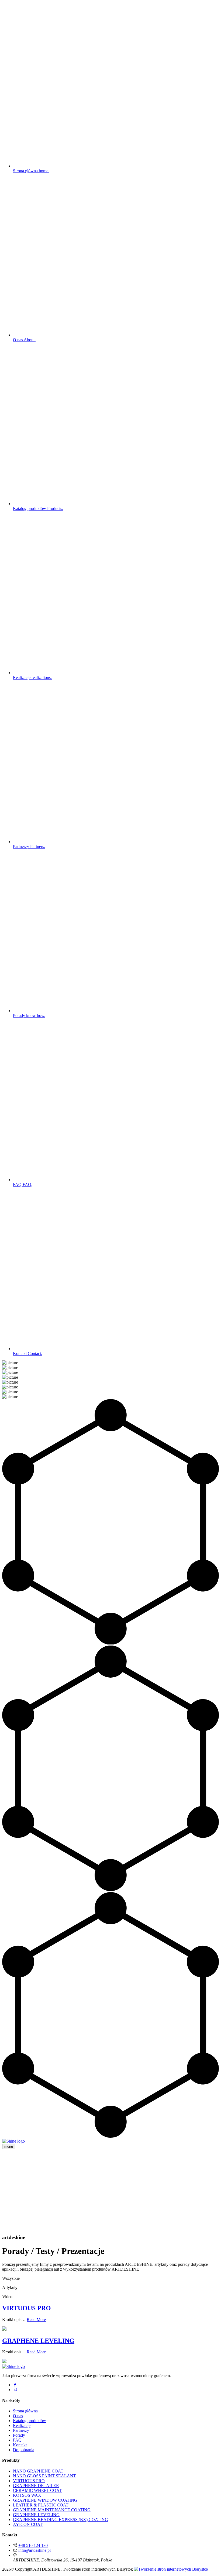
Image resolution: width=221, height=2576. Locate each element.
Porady (29, 1015)
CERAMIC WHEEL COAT (37, 2490)
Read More (36, 2320)
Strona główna (31, 171)
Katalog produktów (38, 508)
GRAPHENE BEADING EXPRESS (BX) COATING (61, 2520)
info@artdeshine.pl (34, 2550)
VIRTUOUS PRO (27, 2308)
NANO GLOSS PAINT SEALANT (44, 2476)
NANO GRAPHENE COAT (38, 2471)
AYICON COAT (28, 2524)
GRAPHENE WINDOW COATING (45, 2500)
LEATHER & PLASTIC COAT (41, 2505)
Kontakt (27, 1353)
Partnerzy (29, 846)
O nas (24, 340)
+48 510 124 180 (33, 2545)
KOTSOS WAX (27, 2495)
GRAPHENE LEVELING (38, 2341)
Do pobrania (24, 2450)
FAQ (23, 1184)
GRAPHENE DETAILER (36, 2486)
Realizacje (32, 677)
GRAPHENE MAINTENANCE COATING (52, 2510)
